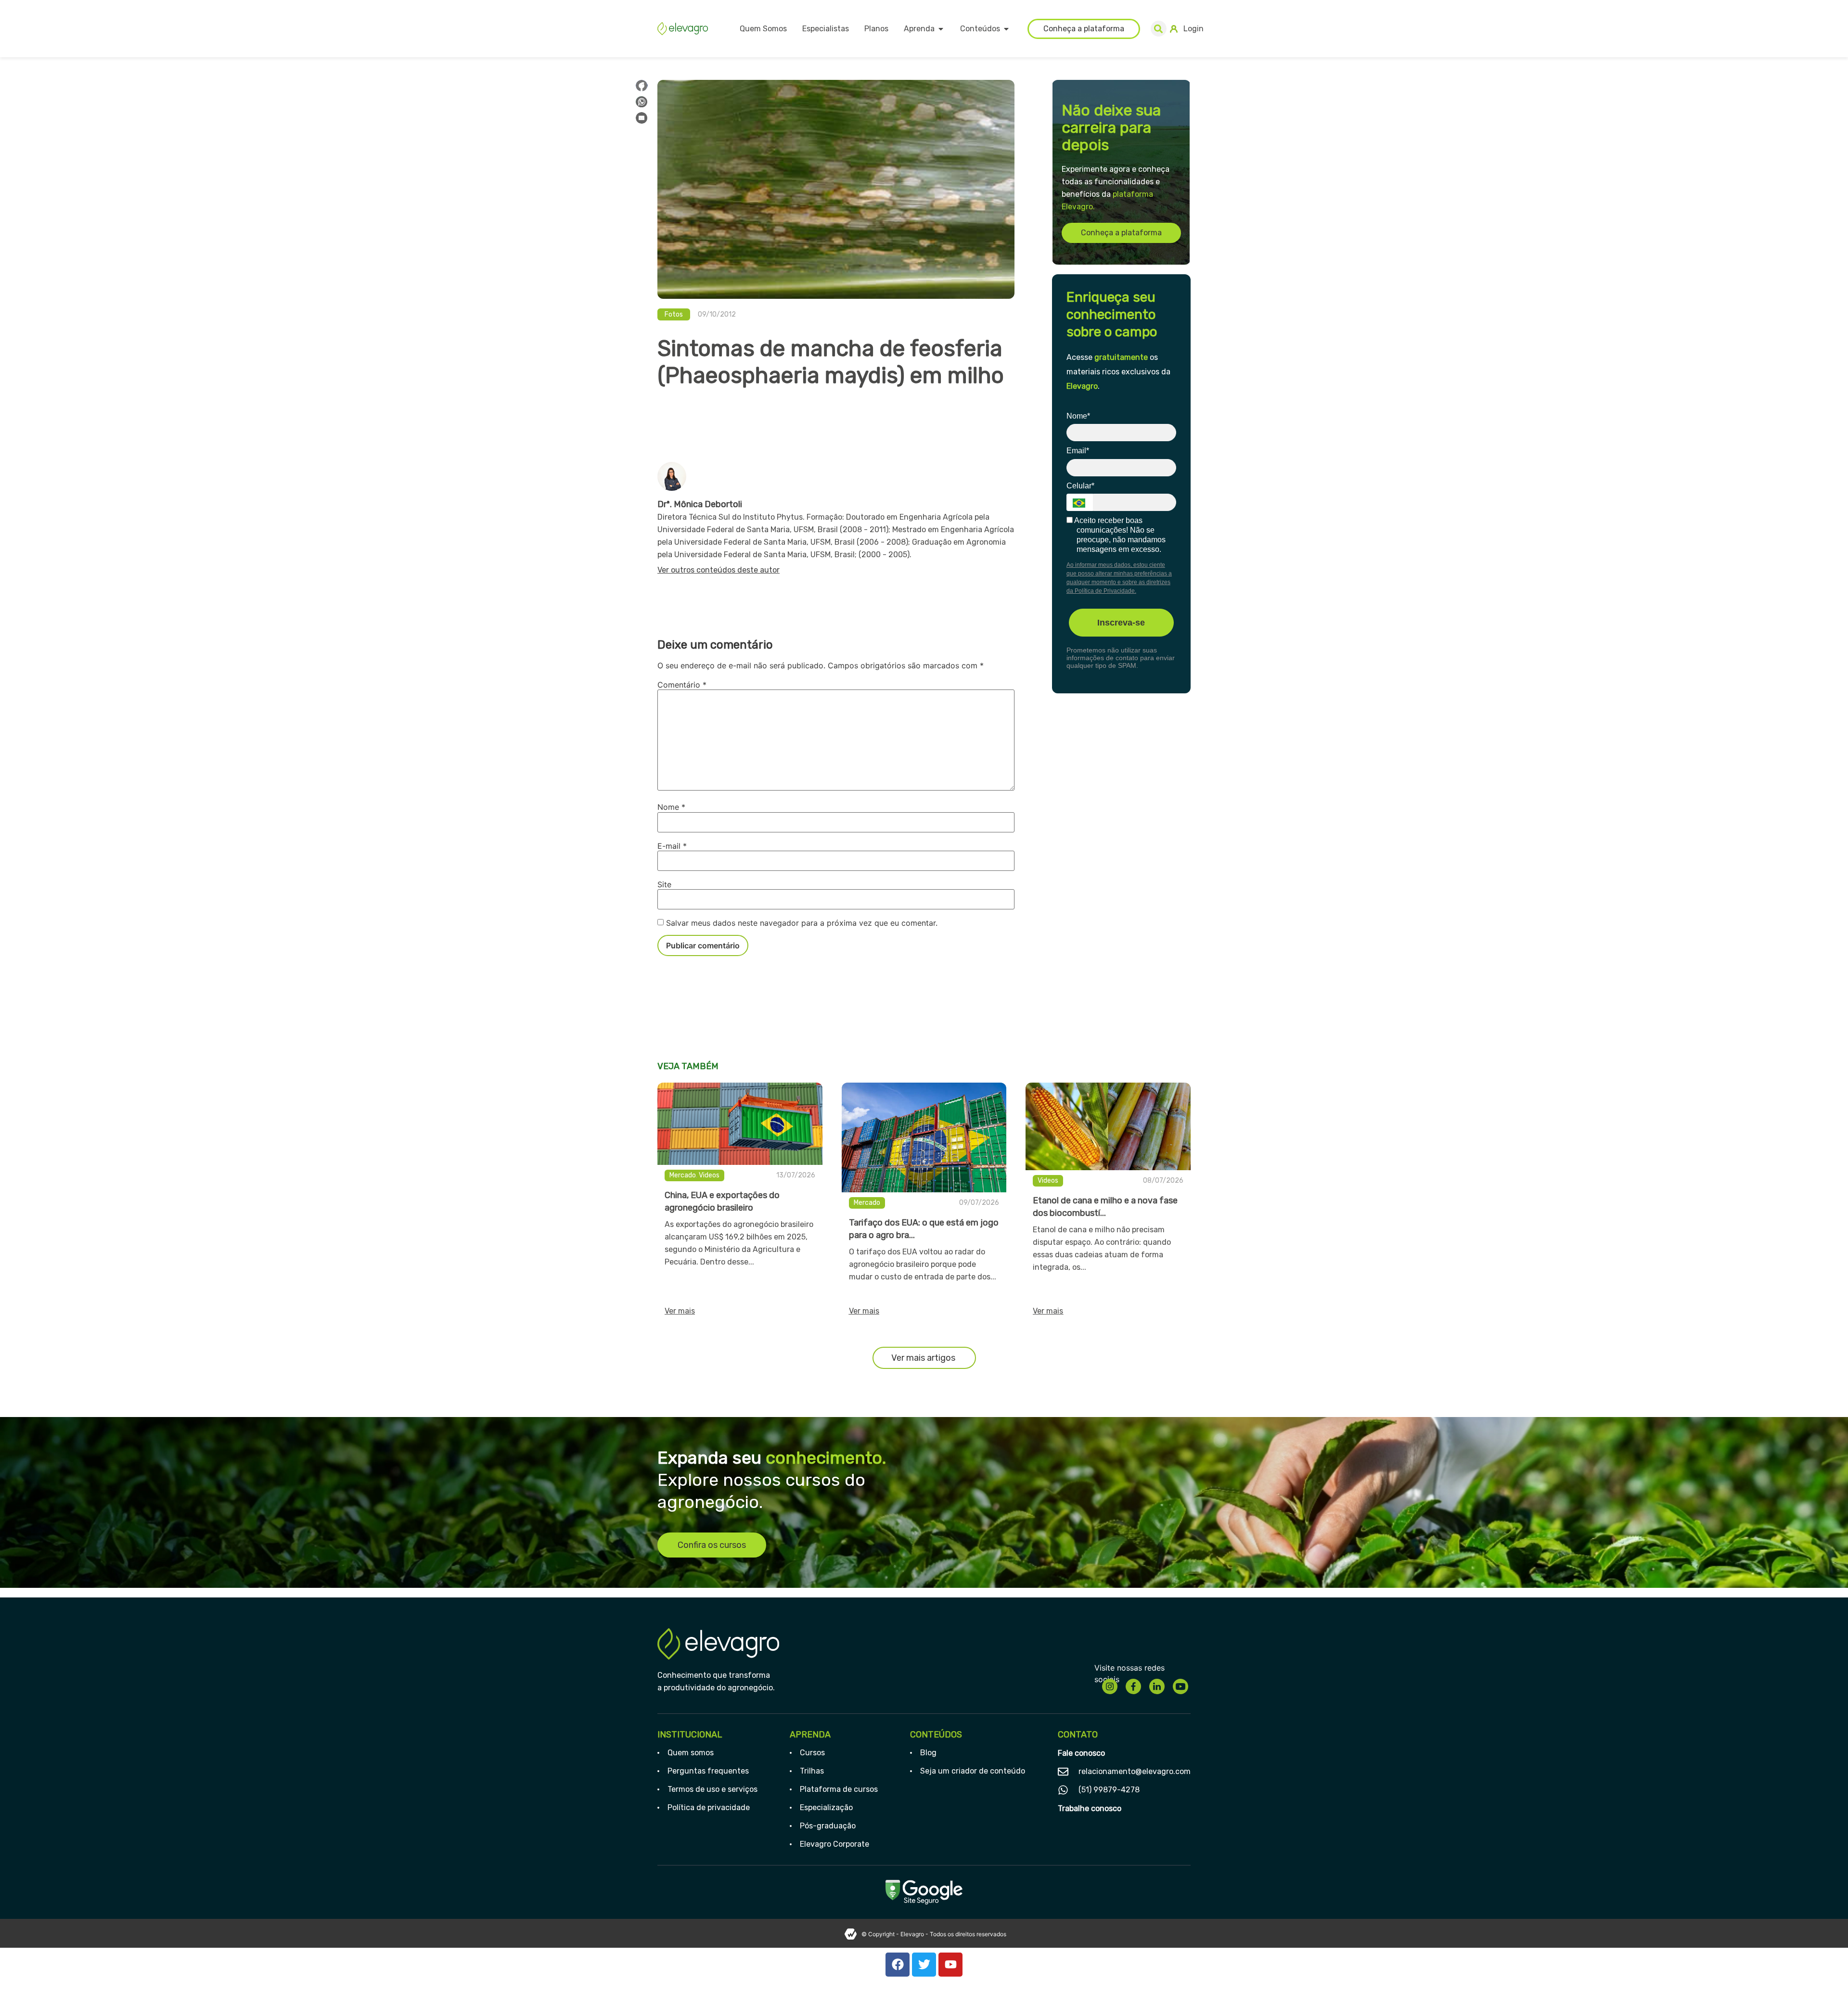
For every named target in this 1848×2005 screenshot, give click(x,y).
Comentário (682, 685)
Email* (1078, 451)
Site (664, 884)
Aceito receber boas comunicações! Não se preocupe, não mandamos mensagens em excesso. (1119, 535)
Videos (709, 1175)
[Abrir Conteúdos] (1006, 29)
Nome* (1078, 416)
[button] (1159, 29)
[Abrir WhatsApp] (1824, 1981)
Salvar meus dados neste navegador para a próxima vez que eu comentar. (802, 923)
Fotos (674, 314)
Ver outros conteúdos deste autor (719, 570)
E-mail (672, 846)
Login (1193, 29)
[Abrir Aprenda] (941, 29)
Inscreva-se (1121, 623)
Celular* (1080, 486)
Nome (671, 807)
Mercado (683, 1175)
